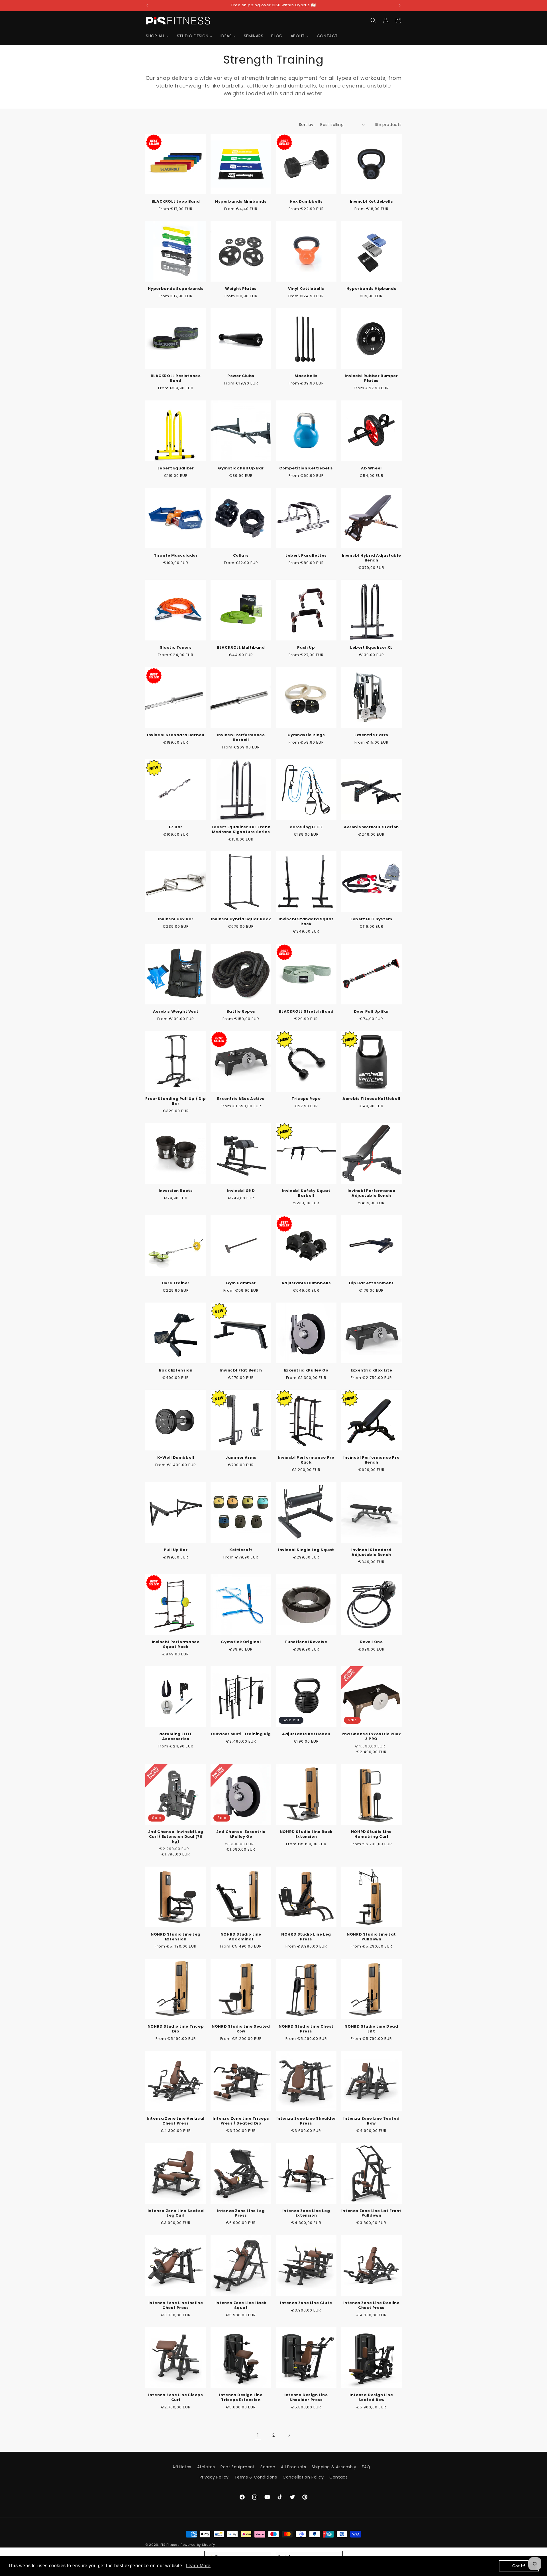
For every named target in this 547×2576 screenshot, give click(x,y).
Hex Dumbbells (306, 202)
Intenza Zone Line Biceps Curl (175, 2398)
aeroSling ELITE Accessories (176, 1737)
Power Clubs (241, 376)
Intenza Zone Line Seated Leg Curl (176, 2213)
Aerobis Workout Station (371, 827)
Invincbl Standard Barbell (176, 735)
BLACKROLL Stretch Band (306, 1012)
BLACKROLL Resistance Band (176, 379)
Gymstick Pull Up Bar (241, 468)
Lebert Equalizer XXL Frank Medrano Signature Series (241, 830)
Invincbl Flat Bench (241, 1371)
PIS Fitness (170, 2545)
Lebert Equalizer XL (371, 648)
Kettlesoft (241, 1550)
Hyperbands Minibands (241, 202)
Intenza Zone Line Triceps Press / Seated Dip (241, 2121)
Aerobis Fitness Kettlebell (371, 1099)
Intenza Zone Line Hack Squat (241, 2306)
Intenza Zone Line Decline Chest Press (372, 2306)
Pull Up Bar (176, 1550)
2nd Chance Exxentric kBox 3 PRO (372, 1737)
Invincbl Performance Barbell (241, 738)
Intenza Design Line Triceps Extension (241, 2398)
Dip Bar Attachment (371, 1283)
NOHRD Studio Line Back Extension (306, 1834)
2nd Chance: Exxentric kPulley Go (241, 1834)
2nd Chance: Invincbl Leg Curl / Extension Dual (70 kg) (176, 1837)
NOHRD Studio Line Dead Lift (371, 2029)
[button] (373, 21)
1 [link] (258, 2435)
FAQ (366, 2467)
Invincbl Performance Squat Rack (176, 1645)
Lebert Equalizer (176, 468)
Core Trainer (176, 1283)
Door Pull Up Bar (372, 1012)
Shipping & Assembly (334, 2467)
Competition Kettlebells (306, 468)
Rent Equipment (238, 2467)
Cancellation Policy (303, 2477)
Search (268, 2467)
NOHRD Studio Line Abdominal (241, 1937)
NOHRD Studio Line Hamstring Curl (371, 1834)
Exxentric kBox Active (241, 1099)
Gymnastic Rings (306, 735)
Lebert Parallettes (306, 556)
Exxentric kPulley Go (306, 1371)
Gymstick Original (241, 1642)
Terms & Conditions (256, 2477)
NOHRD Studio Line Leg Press (306, 1937)
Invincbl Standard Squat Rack (306, 922)
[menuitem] (157, 36)
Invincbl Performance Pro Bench (371, 1460)
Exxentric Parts (371, 735)
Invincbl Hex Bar (176, 919)
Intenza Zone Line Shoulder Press (306, 2121)
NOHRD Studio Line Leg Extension (176, 1937)
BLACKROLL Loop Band (176, 202)
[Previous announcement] (147, 5)
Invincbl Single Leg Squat (306, 1550)
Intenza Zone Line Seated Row (371, 2121)
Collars (241, 556)
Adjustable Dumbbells (306, 1283)
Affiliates (182, 2467)
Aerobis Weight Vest (176, 1012)
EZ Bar (176, 827)
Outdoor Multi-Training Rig (241, 1734)
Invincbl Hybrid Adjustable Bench (372, 558)
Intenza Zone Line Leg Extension (306, 2213)
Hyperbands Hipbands (371, 289)
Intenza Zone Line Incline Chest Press (176, 2306)
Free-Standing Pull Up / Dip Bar (175, 1101)
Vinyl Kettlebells (306, 289)
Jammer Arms (241, 1458)
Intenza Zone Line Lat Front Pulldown (371, 2213)
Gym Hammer (241, 1283)
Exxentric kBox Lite (371, 1371)
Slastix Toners (176, 648)
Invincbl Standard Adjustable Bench (371, 1552)
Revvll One (372, 1642)
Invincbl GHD (241, 1191)
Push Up (306, 648)
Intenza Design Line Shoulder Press (306, 2398)
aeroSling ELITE (306, 827)
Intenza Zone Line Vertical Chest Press (176, 2121)
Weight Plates (241, 289)
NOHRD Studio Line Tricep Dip (176, 2029)
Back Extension (176, 1371)
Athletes (206, 2467)
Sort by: (307, 125)
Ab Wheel (371, 468)
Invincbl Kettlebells (372, 202)
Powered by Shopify (198, 2545)
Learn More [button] (198, 2566)
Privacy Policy (214, 2477)
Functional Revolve (306, 1642)
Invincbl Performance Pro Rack (306, 1460)
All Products (293, 2467)
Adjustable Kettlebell (306, 1734)
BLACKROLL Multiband (241, 648)
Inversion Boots (176, 1191)
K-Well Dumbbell (176, 1458)
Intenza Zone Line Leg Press (241, 2213)
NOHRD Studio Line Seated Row (241, 2029)
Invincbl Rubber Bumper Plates (371, 379)
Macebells (306, 376)
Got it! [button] (519, 2566)
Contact (338, 2477)
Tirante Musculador (176, 556)
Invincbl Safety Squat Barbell (306, 1193)
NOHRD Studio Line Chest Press (306, 2029)
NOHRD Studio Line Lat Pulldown (371, 1937)
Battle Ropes (241, 1012)
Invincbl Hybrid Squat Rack (241, 919)
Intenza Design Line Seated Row (371, 2398)
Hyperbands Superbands (176, 289)
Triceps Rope (306, 1099)
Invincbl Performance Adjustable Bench (372, 1193)
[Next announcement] (400, 5)
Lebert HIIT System (371, 919)
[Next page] (289, 2435)
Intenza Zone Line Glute (306, 2303)
